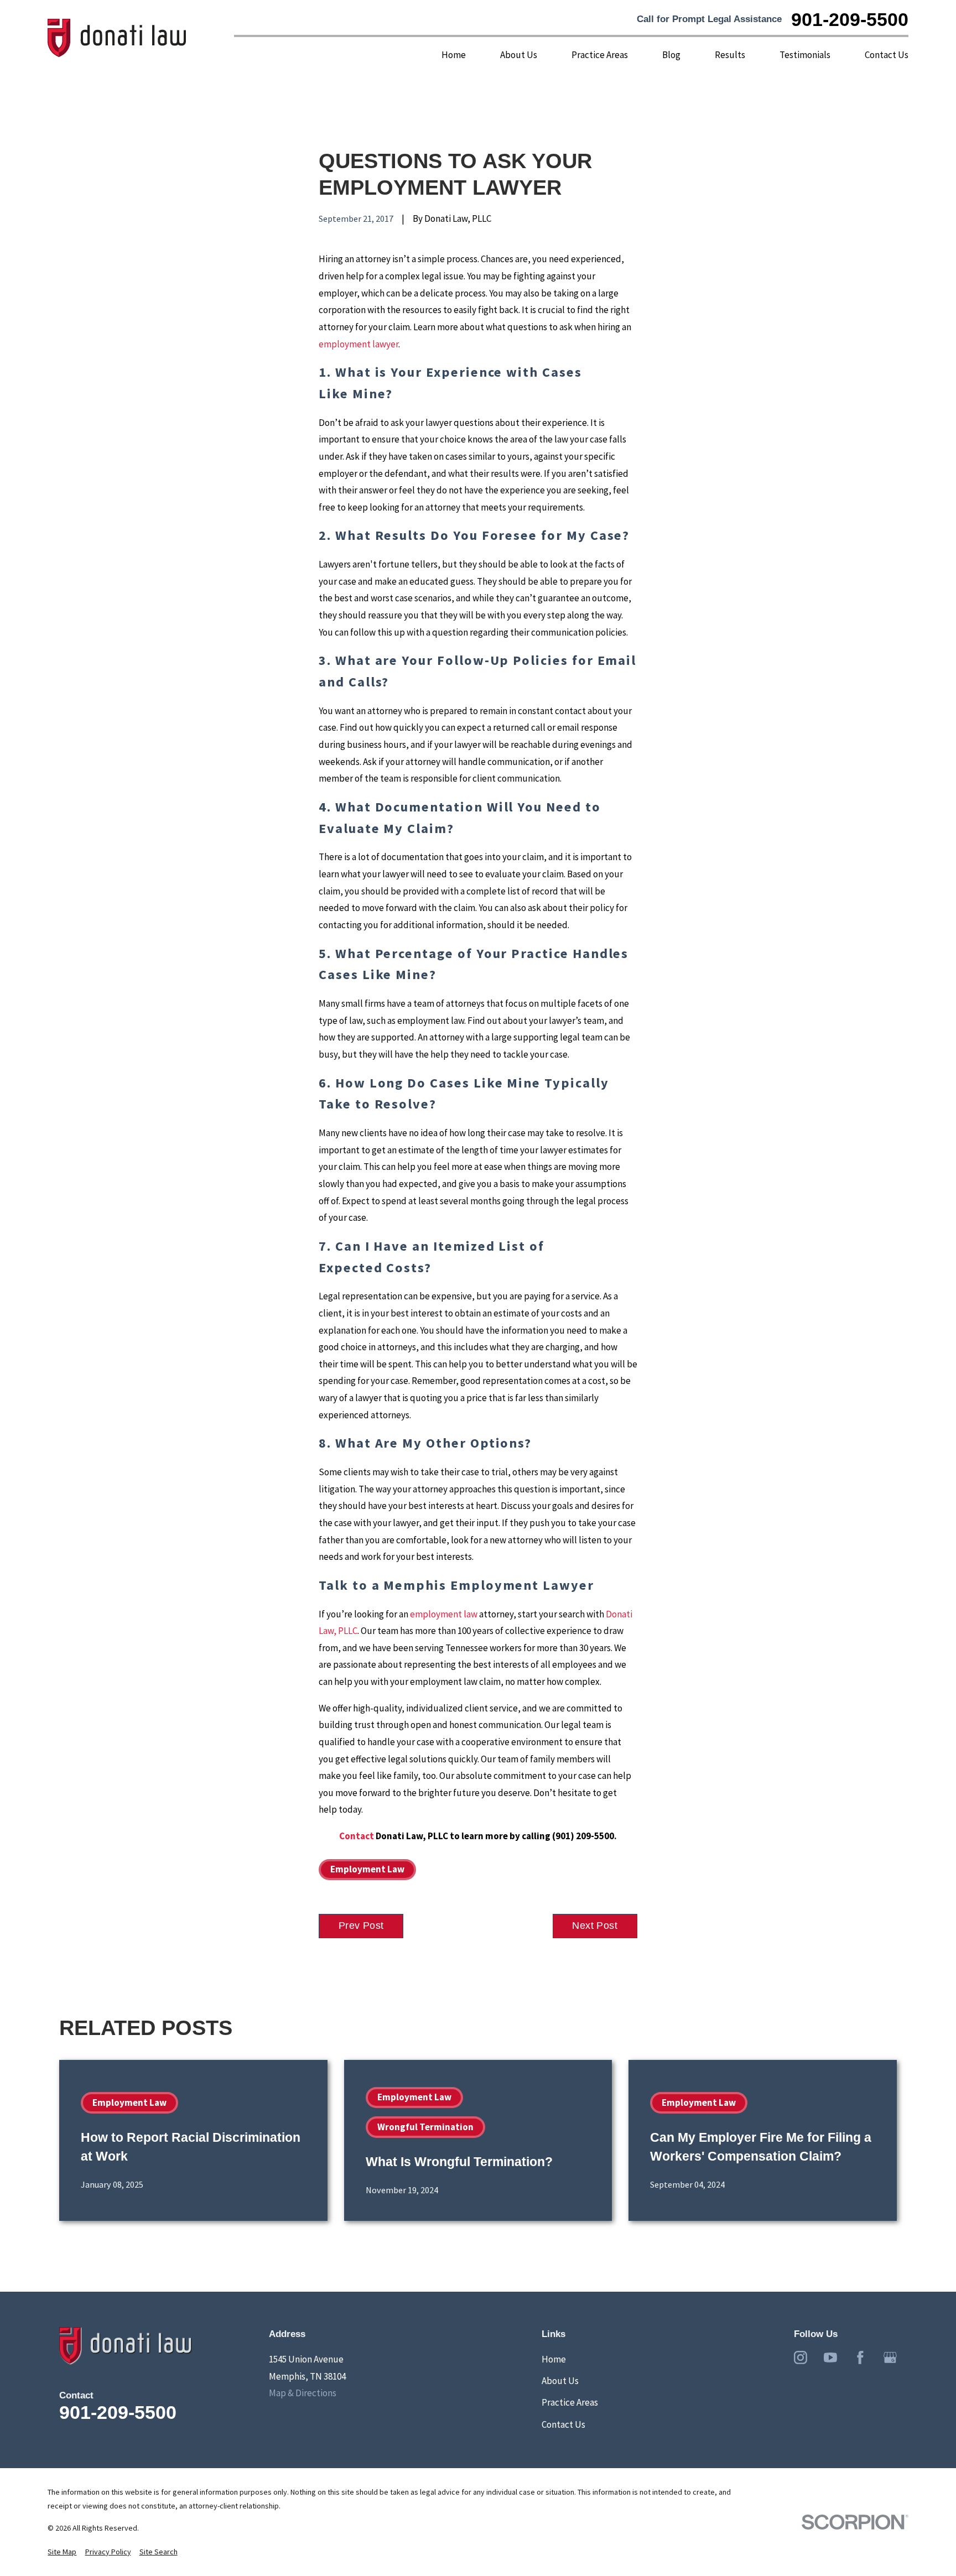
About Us (560, 2381)
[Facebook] (860, 2358)
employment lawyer (358, 344)
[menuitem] (62, 2552)
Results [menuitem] (730, 55)
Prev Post (361, 1926)
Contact (357, 1836)
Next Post (595, 1926)
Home (554, 2359)
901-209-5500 (850, 19)
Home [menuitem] (454, 55)
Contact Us (563, 2424)
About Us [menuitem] (519, 55)
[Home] (117, 38)
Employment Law (367, 1869)
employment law (444, 1614)
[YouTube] (830, 2358)
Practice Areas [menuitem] (600, 55)
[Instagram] (801, 2358)
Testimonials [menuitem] (805, 55)
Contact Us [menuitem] (887, 55)
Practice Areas (570, 2402)
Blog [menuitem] (671, 55)
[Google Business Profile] (890, 2358)
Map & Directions (303, 2393)
